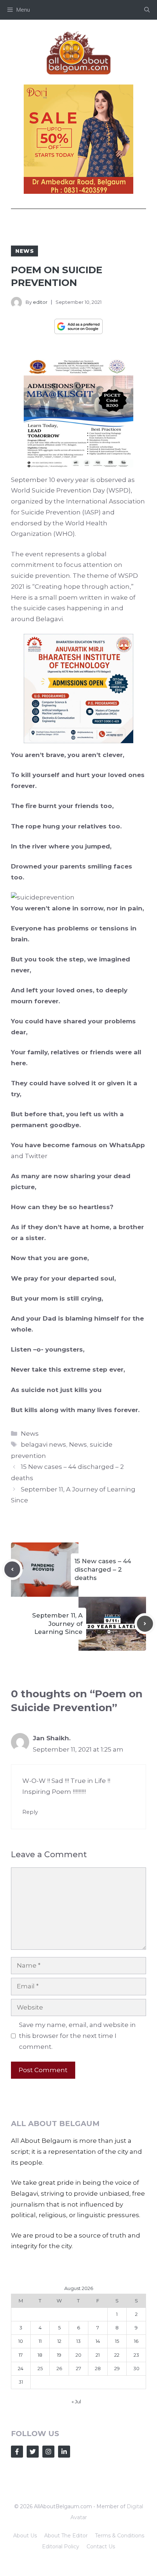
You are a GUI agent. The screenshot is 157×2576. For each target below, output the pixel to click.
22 (117, 2355)
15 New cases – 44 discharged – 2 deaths (103, 1569)
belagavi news (43, 1444)
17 (21, 2355)
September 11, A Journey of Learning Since (57, 1624)
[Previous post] (12, 1569)
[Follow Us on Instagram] (48, 2452)
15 (117, 2341)
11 (40, 2341)
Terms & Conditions (120, 2536)
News (24, 251)
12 (59, 2341)
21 (98, 2355)
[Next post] (145, 1624)
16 (136, 2341)
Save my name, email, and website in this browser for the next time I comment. (77, 2036)
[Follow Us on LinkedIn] (64, 2452)
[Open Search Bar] (147, 10)
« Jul (76, 2401)
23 (136, 2355)
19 (59, 2355)
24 (21, 2368)
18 (40, 2355)
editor (40, 302)
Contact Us (101, 2546)
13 (78, 2341)
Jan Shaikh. (52, 1738)
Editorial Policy (61, 2546)
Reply (30, 1812)
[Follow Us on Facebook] (17, 2452)
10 (21, 2341)
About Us (25, 2536)
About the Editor (66, 2536)
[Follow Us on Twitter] (33, 2452)
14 (98, 2341)
